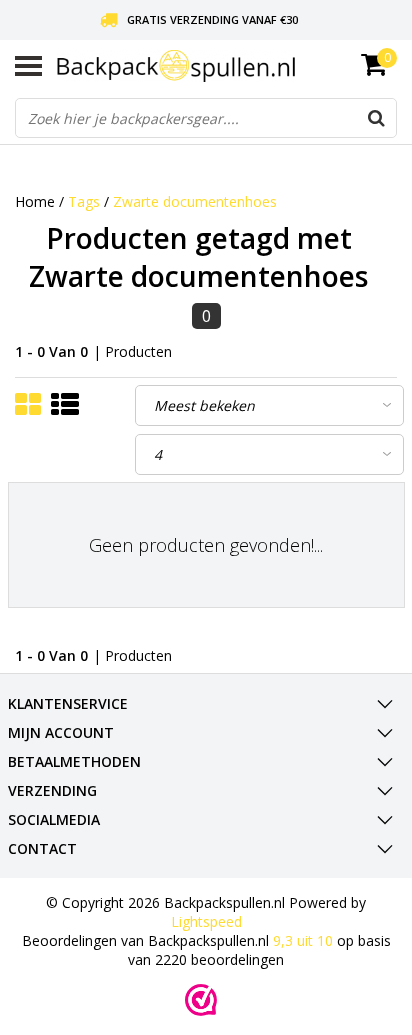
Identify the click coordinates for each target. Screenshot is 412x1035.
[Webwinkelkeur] (201, 1000)
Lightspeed (206, 921)
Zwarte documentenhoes (195, 201)
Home (35, 201)
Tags (84, 201)
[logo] (227, 65)
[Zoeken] (376, 118)
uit (303, 940)
